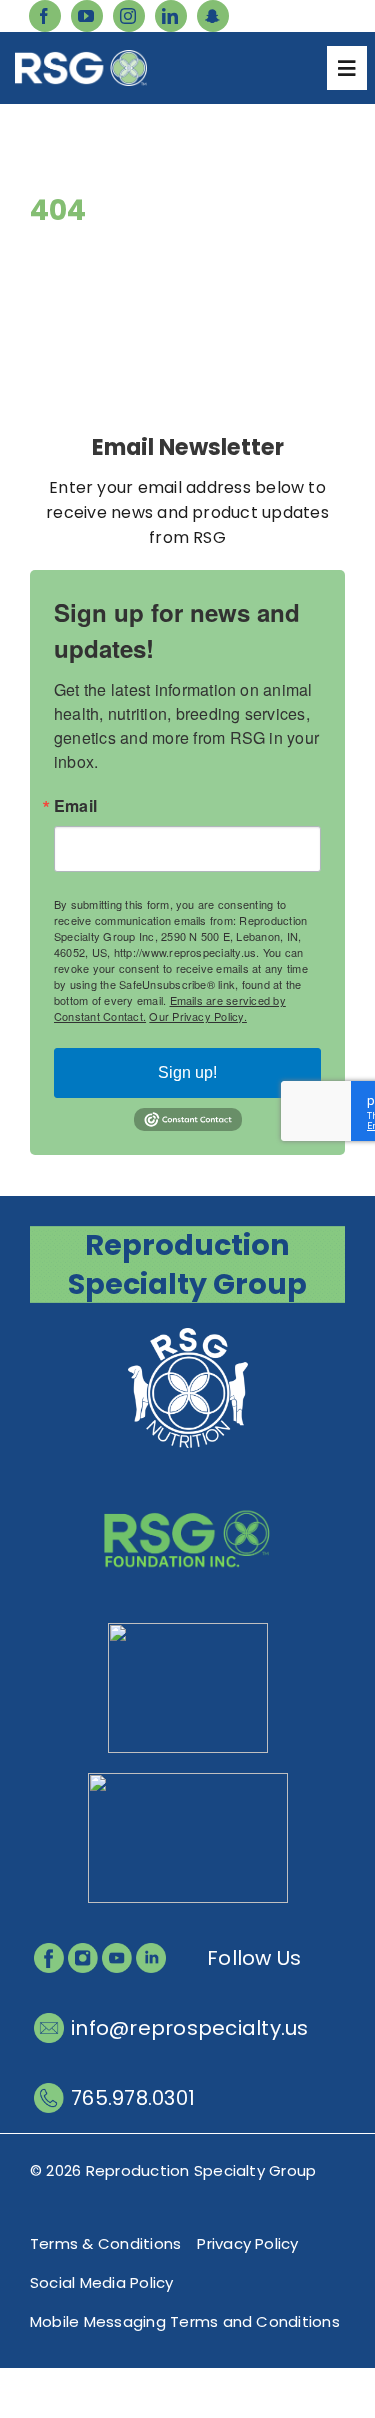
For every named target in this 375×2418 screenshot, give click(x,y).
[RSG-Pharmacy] (188, 1630)
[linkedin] (171, 16)
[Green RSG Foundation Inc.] (188, 1480)
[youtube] (87, 16)
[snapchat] (213, 16)
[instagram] (129, 16)
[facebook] (45, 16)
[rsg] (81, 57)
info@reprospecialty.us (189, 2028)
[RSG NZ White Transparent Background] (188, 1780)
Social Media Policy (102, 2282)
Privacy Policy (247, 2243)
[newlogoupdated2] (188, 1330)
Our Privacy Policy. (198, 1016)
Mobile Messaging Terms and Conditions (185, 2321)
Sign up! (187, 1072)
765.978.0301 (133, 2098)
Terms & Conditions (105, 2243)
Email (75, 806)
